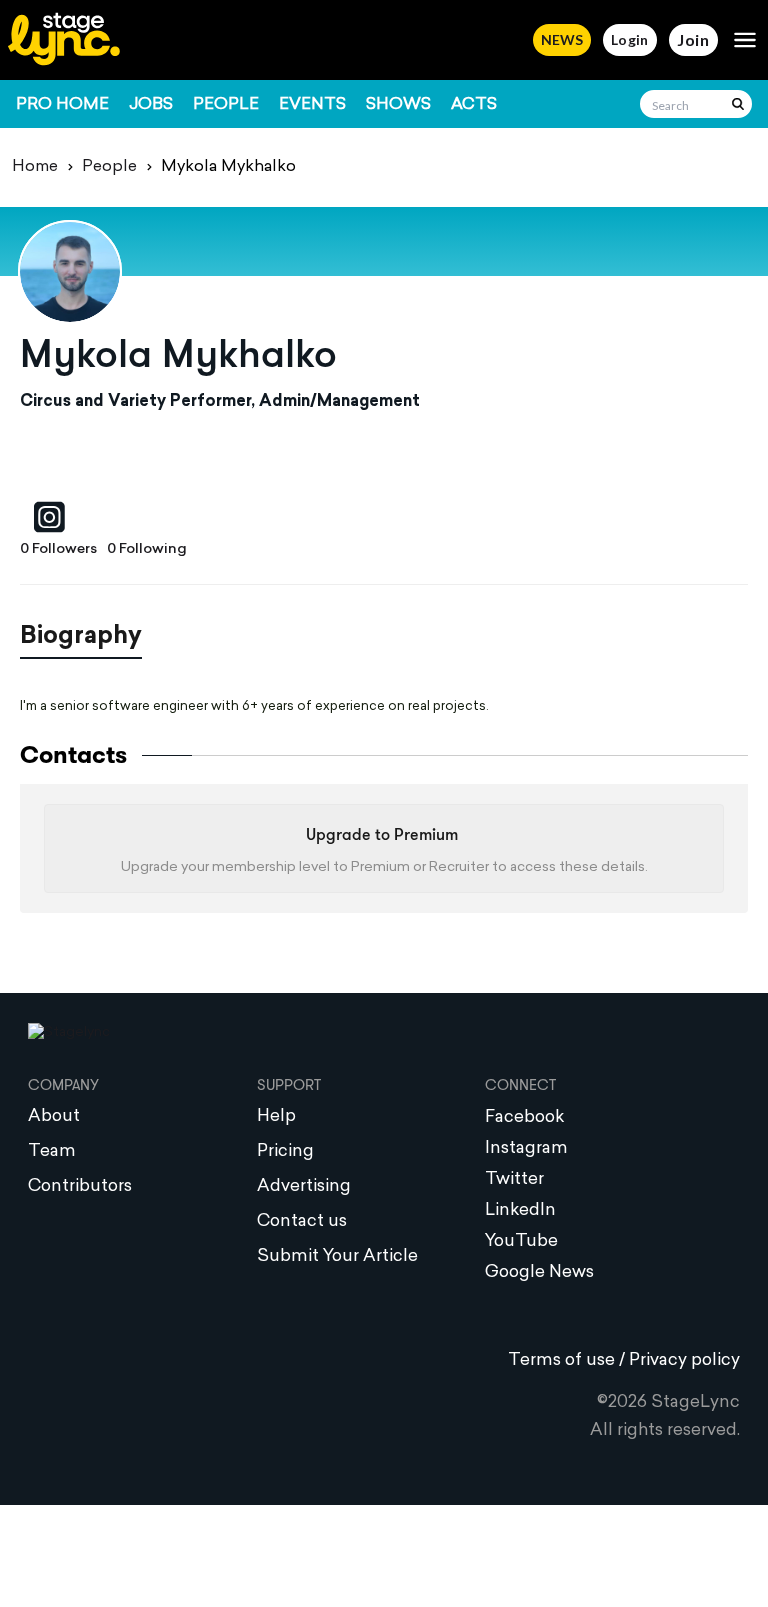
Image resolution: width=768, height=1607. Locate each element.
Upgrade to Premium (382, 836)
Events (312, 105)
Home (35, 167)
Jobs (151, 105)
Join (693, 39)
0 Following (147, 549)
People (226, 105)
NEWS (562, 39)
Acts (474, 105)
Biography (81, 637)
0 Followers (58, 549)
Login (630, 39)
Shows (398, 105)
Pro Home (62, 105)
